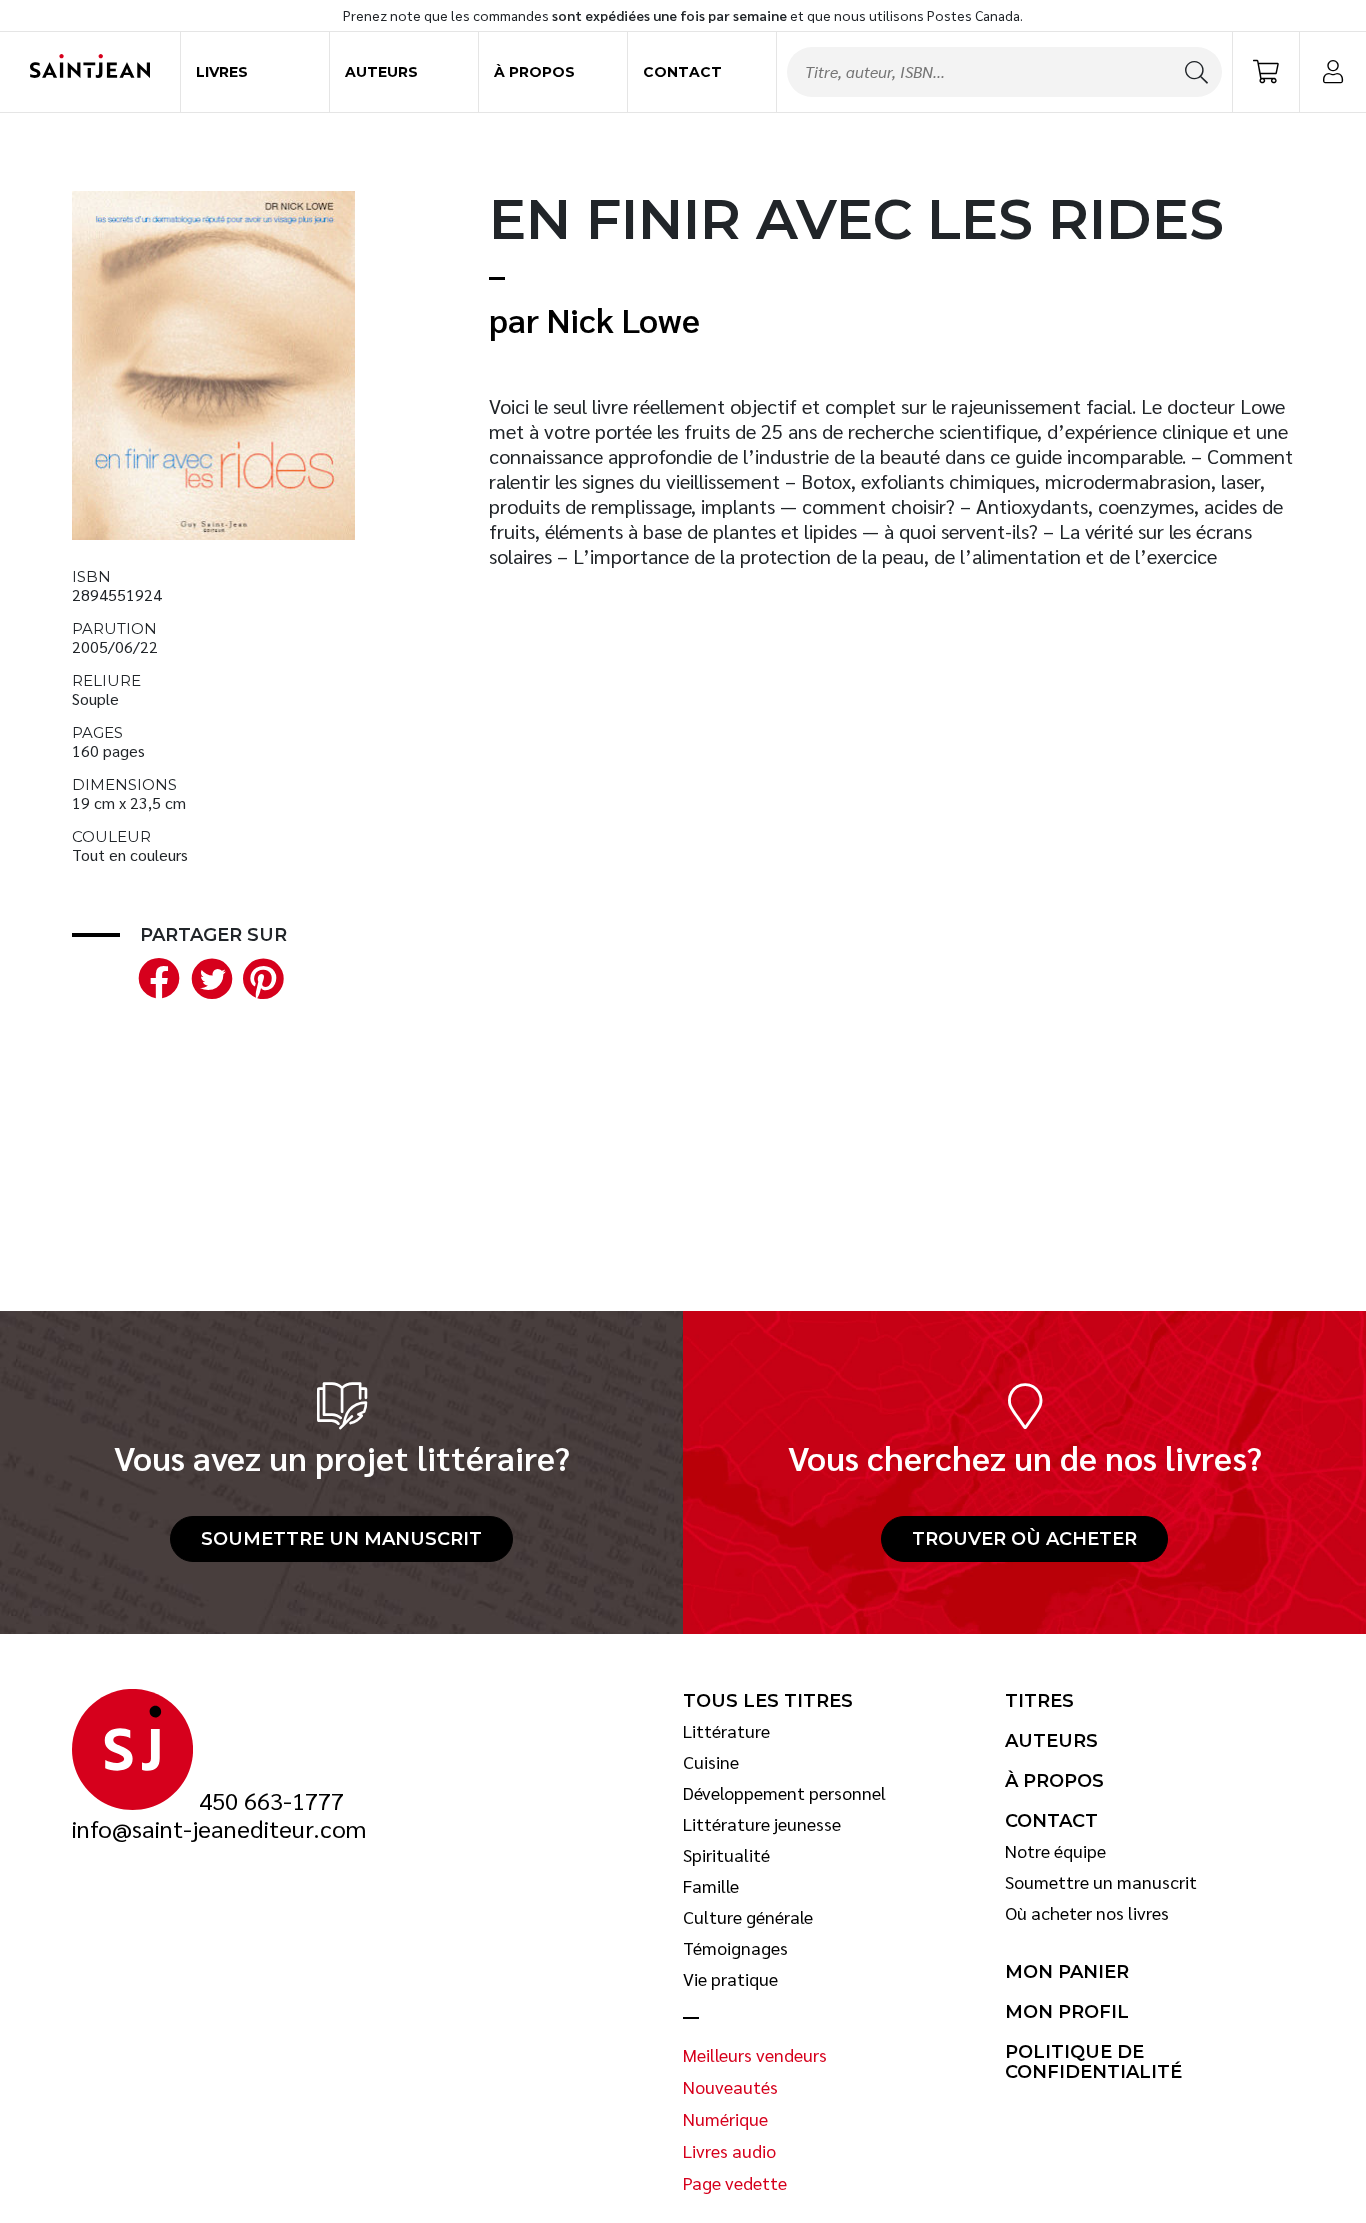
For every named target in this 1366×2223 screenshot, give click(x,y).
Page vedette (735, 2183)
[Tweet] (207, 975)
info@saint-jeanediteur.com (219, 1829)
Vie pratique (730, 1979)
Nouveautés (730, 2087)
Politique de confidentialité (1093, 2062)
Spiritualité (726, 1855)
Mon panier (1067, 1972)
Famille (711, 1886)
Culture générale (748, 1917)
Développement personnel (784, 1793)
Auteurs (381, 72)
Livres (222, 72)
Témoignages (735, 1948)
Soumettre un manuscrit (341, 1539)
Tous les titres (768, 1701)
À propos (534, 72)
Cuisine (711, 1762)
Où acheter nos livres (1087, 1913)
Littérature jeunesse (762, 1824)
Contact (682, 72)
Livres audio (729, 2151)
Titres (1039, 1701)
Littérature (726, 1731)
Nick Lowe (623, 319)
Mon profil (1067, 2012)
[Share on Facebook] (155, 975)
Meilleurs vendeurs (755, 2055)
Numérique (725, 2119)
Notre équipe (1055, 1851)
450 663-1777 (271, 1801)
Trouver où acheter (1024, 1539)
